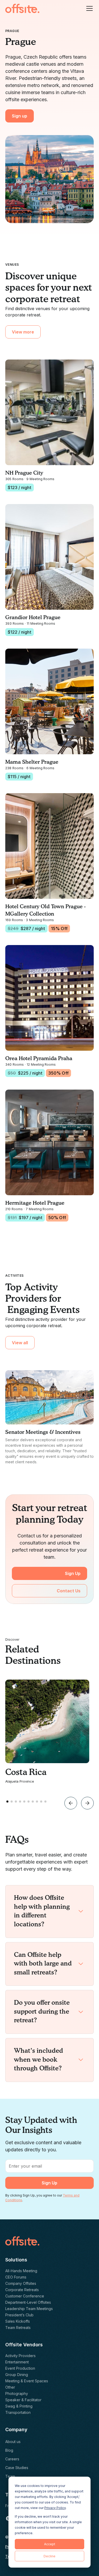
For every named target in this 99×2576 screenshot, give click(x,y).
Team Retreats (18, 2328)
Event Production (20, 2368)
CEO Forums (16, 2277)
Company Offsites (21, 2283)
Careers (12, 2459)
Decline (49, 2556)
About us (13, 2442)
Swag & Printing (19, 2406)
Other (10, 2387)
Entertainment (17, 2362)
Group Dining (17, 2375)
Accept (50, 2544)
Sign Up (73, 1573)
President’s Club (19, 2315)
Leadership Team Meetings (29, 2309)
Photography (17, 2393)
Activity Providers (20, 2356)
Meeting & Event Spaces (27, 2381)
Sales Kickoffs (18, 2321)
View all (20, 1343)
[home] (22, 8)
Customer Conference (25, 2296)
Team (10, 2476)
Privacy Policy (55, 2508)
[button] (88, 8)
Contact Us (69, 1591)
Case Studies (17, 2468)
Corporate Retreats (22, 2290)
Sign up (20, 116)
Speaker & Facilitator (23, 2400)
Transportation (18, 2412)
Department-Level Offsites (28, 2302)
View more (23, 332)
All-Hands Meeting (21, 2271)
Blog (9, 2450)
